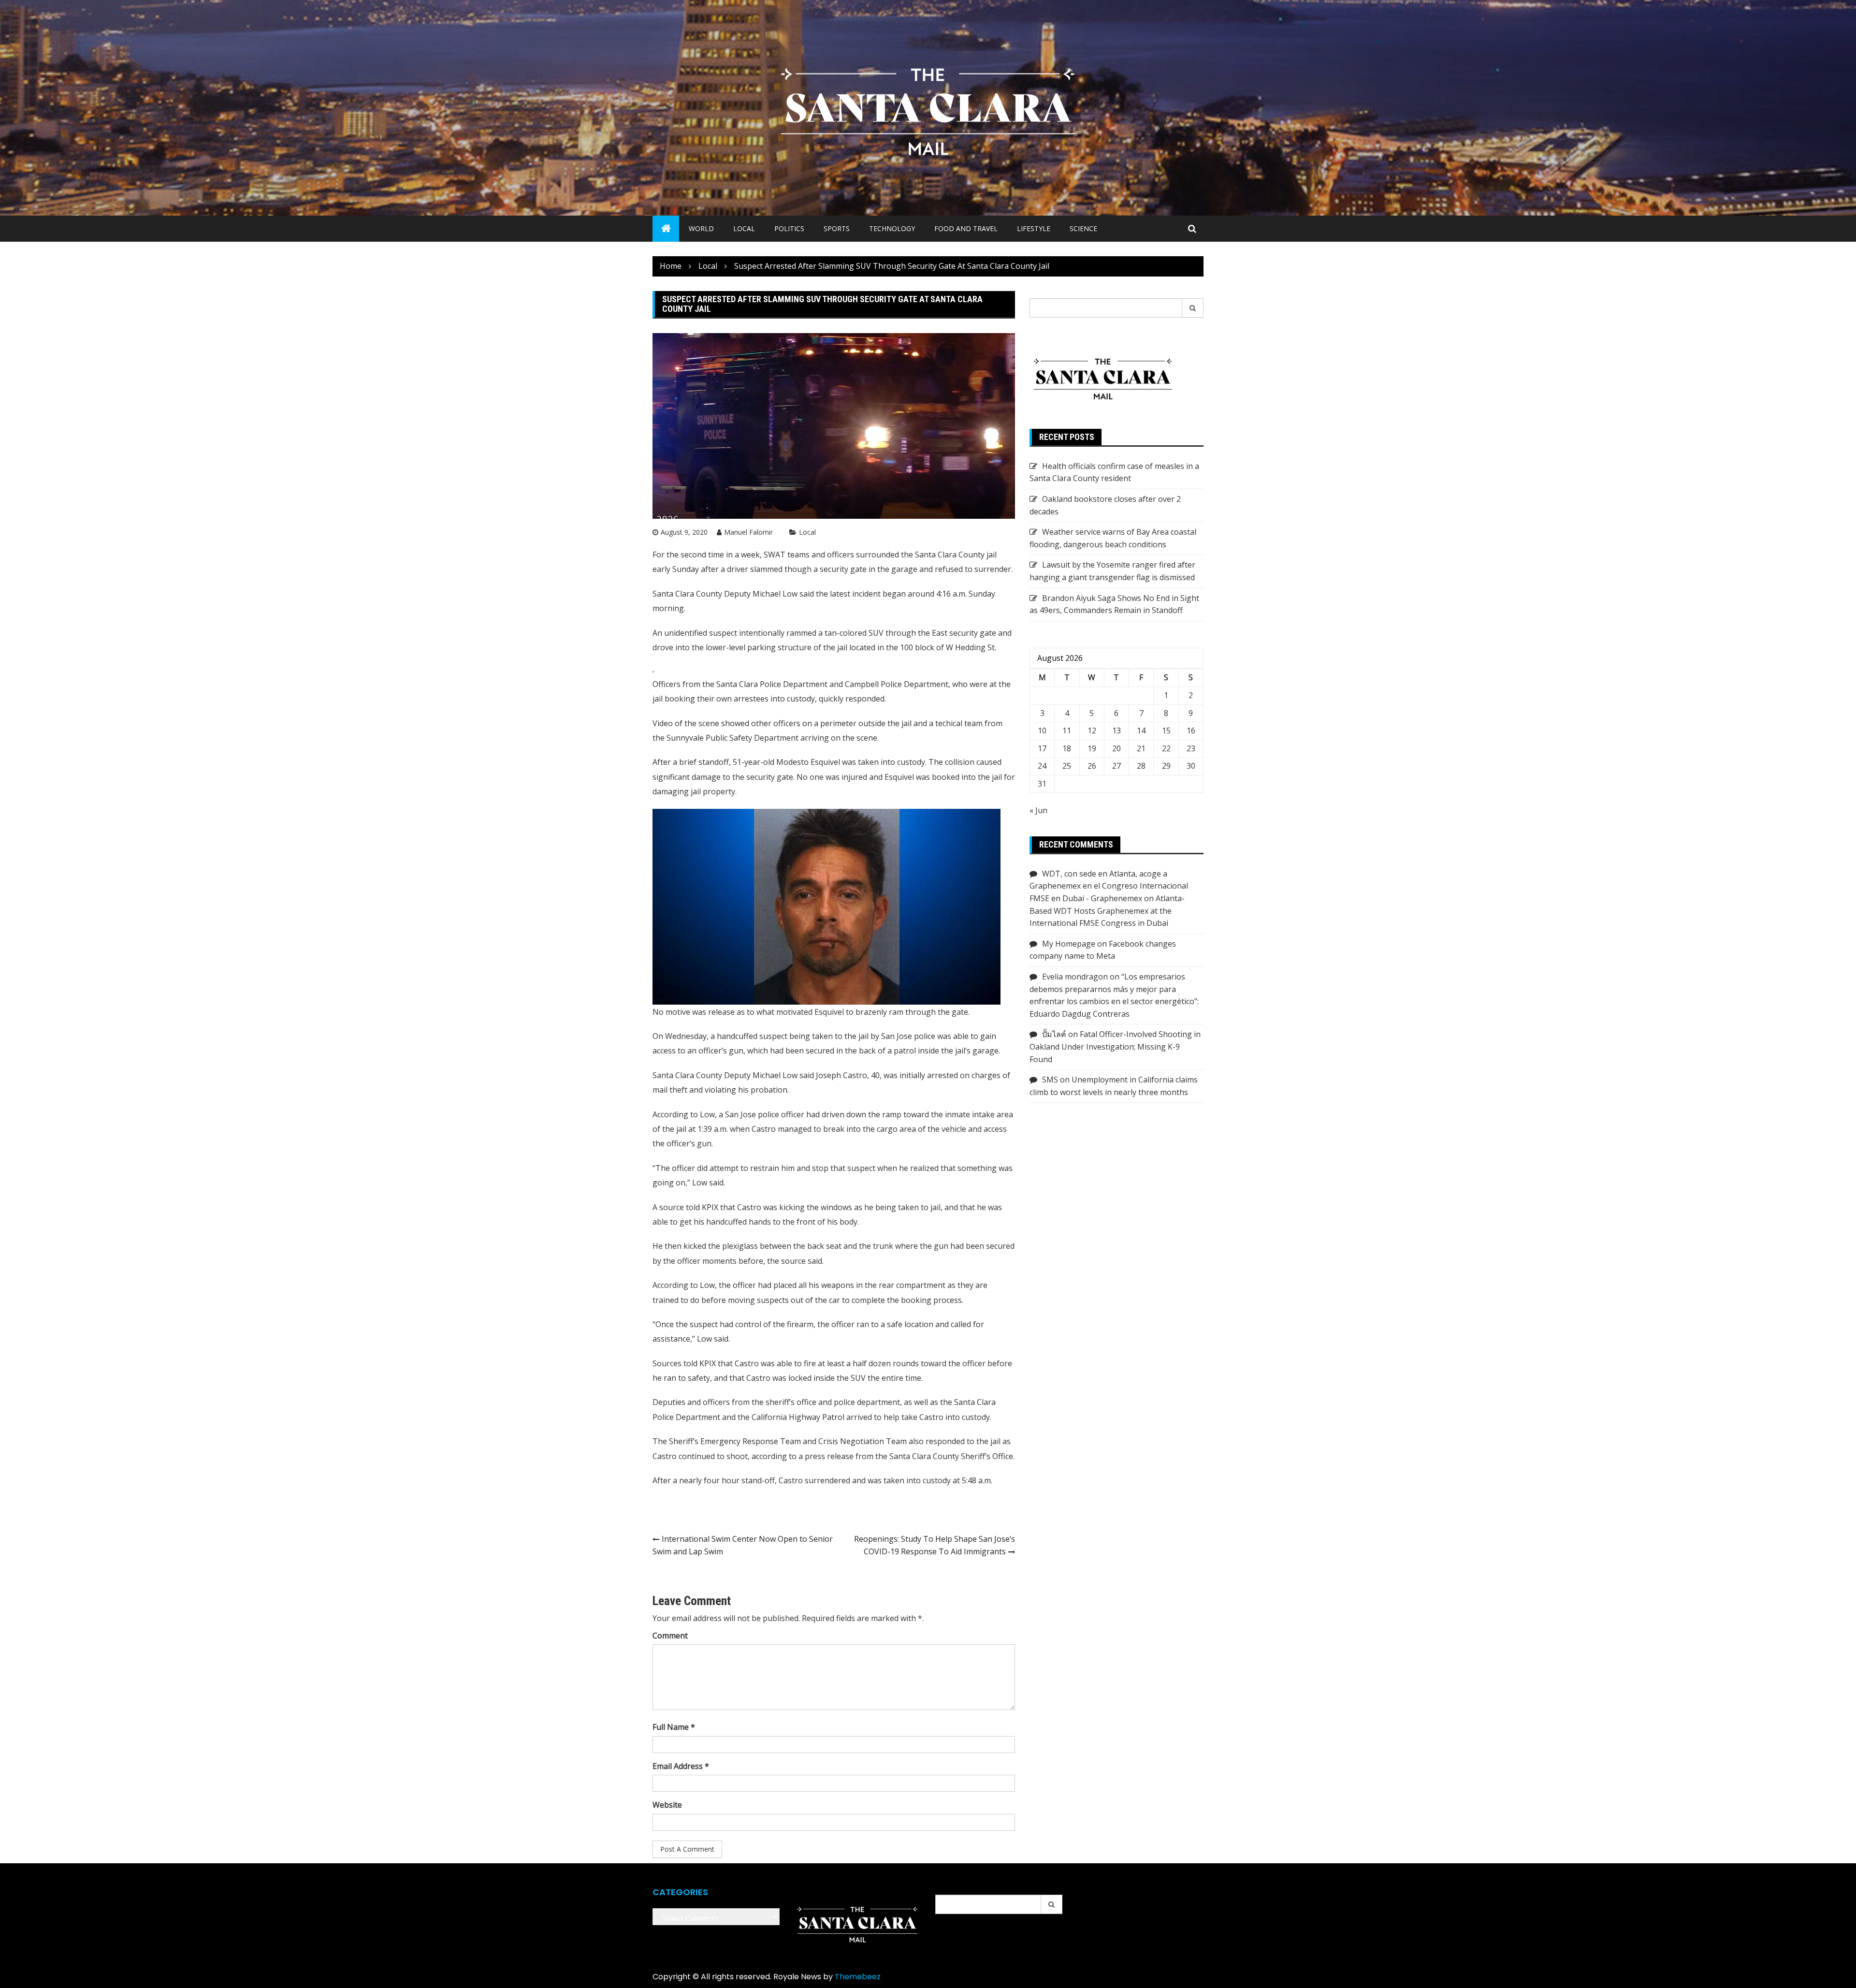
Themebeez (858, 1977)
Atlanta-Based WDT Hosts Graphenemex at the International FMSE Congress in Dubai (1107, 911)
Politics (789, 228)
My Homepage (1069, 944)
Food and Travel (966, 228)
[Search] (1193, 308)
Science (1083, 228)
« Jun (1038, 810)
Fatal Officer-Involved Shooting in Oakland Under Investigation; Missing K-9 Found (1115, 1046)
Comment (670, 1636)
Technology (892, 228)
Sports (837, 228)
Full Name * (674, 1727)
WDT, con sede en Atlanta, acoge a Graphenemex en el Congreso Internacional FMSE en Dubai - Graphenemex (1109, 886)
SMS (1050, 1080)
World (701, 228)
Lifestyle (1034, 228)
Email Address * (681, 1766)
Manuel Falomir (748, 532)
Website (667, 1805)
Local (744, 228)
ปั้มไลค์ (1054, 1034)
